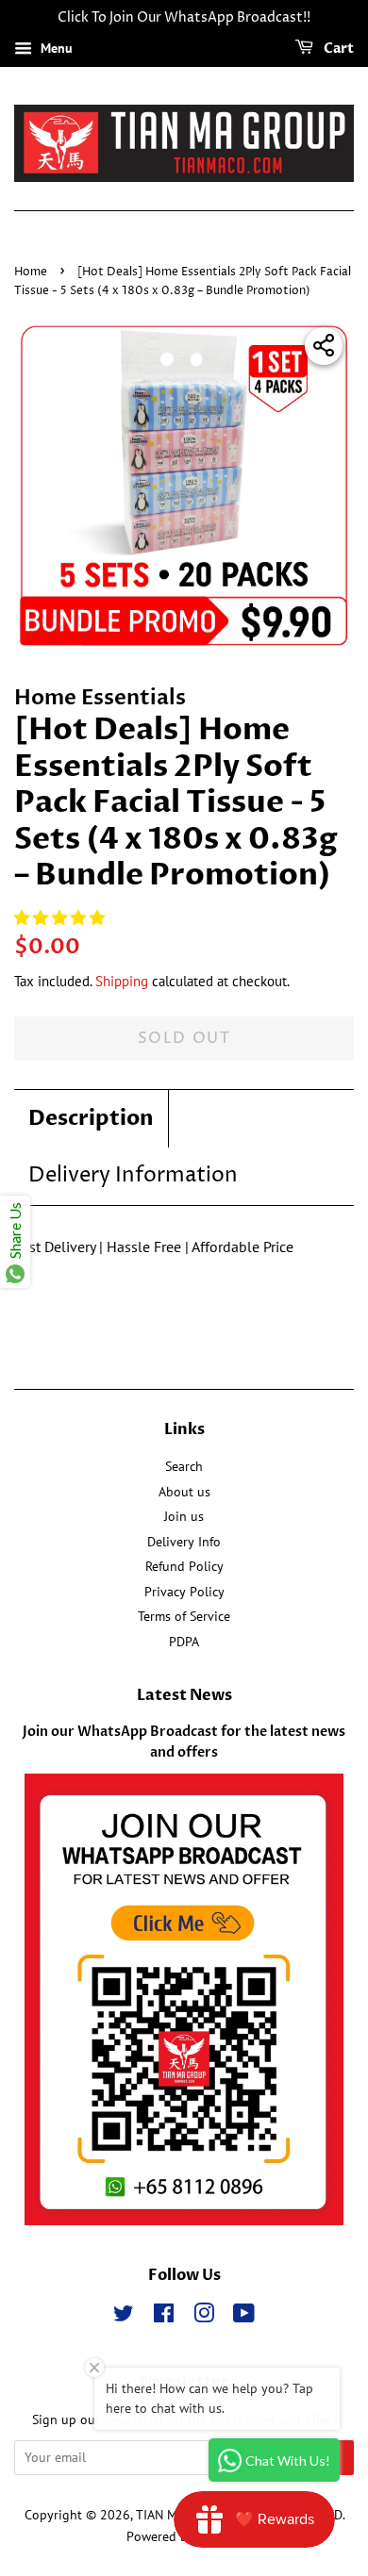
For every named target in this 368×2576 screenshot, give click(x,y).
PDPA (184, 1642)
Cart (337, 49)
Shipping (122, 981)
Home (31, 272)
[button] (61, 917)
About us (184, 1492)
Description (91, 1118)
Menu (55, 48)
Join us (184, 1516)
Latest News (184, 1695)
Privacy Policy (184, 1592)
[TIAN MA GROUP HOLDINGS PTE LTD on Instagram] (204, 2317)
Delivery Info (184, 1542)
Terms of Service (184, 1616)
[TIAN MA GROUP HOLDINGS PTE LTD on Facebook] (164, 2317)
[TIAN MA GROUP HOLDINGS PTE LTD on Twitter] (124, 2317)
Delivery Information (133, 1176)
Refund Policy (184, 1566)
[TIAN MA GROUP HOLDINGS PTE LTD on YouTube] (244, 2317)
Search (184, 1466)
